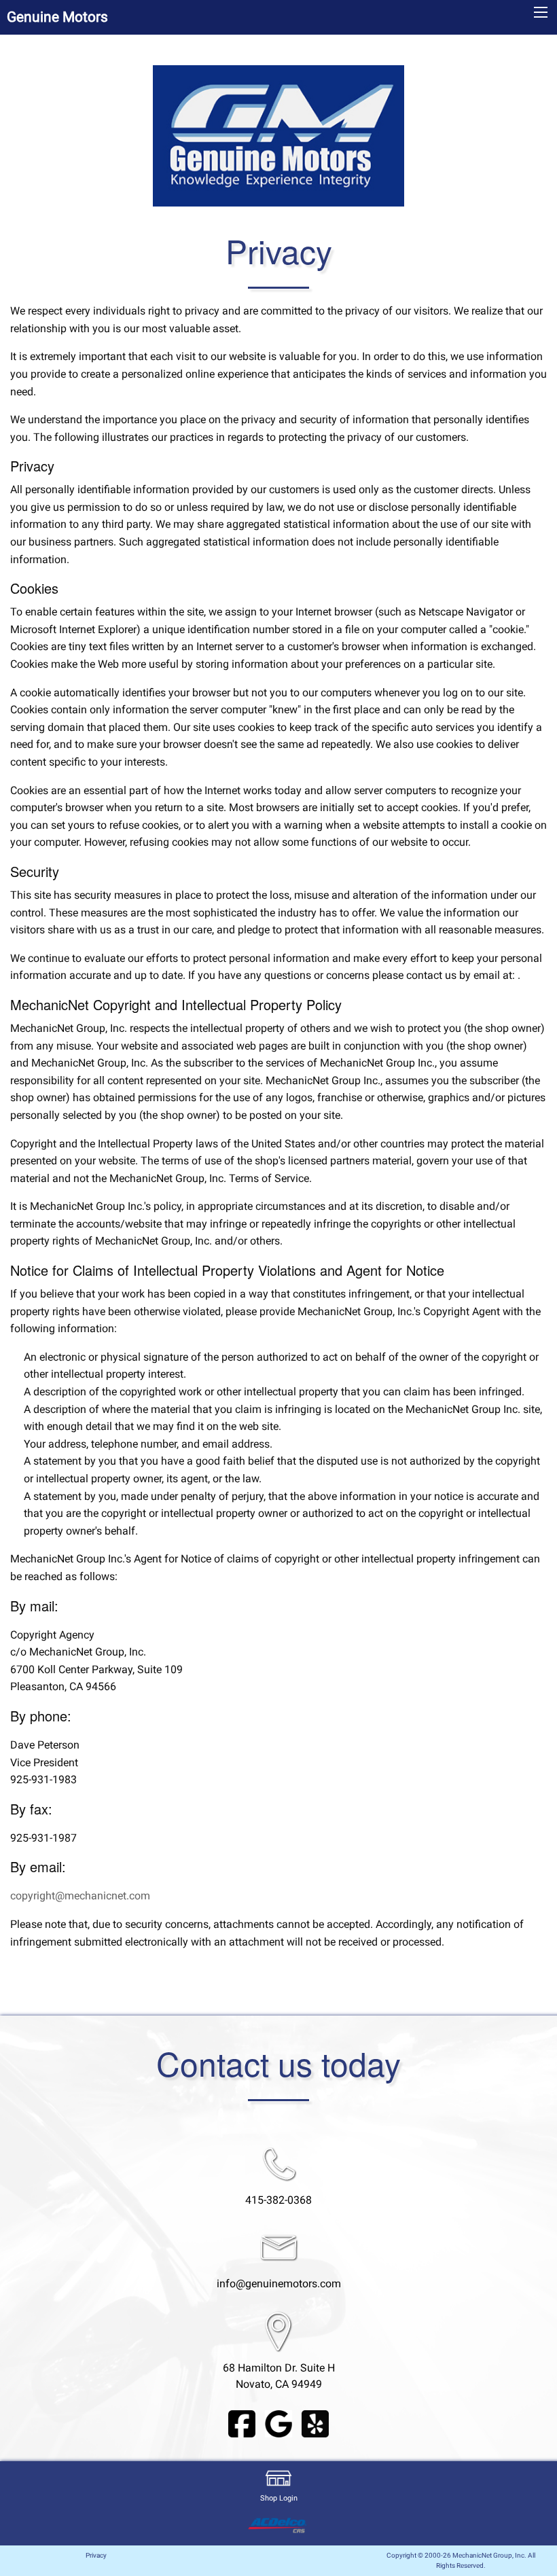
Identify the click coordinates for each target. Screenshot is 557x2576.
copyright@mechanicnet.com (80, 1896)
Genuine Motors (57, 17)
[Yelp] (315, 2423)
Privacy (96, 2555)
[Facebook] (242, 2423)
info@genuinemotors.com (279, 2284)
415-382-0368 (278, 2200)
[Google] (278, 2423)
